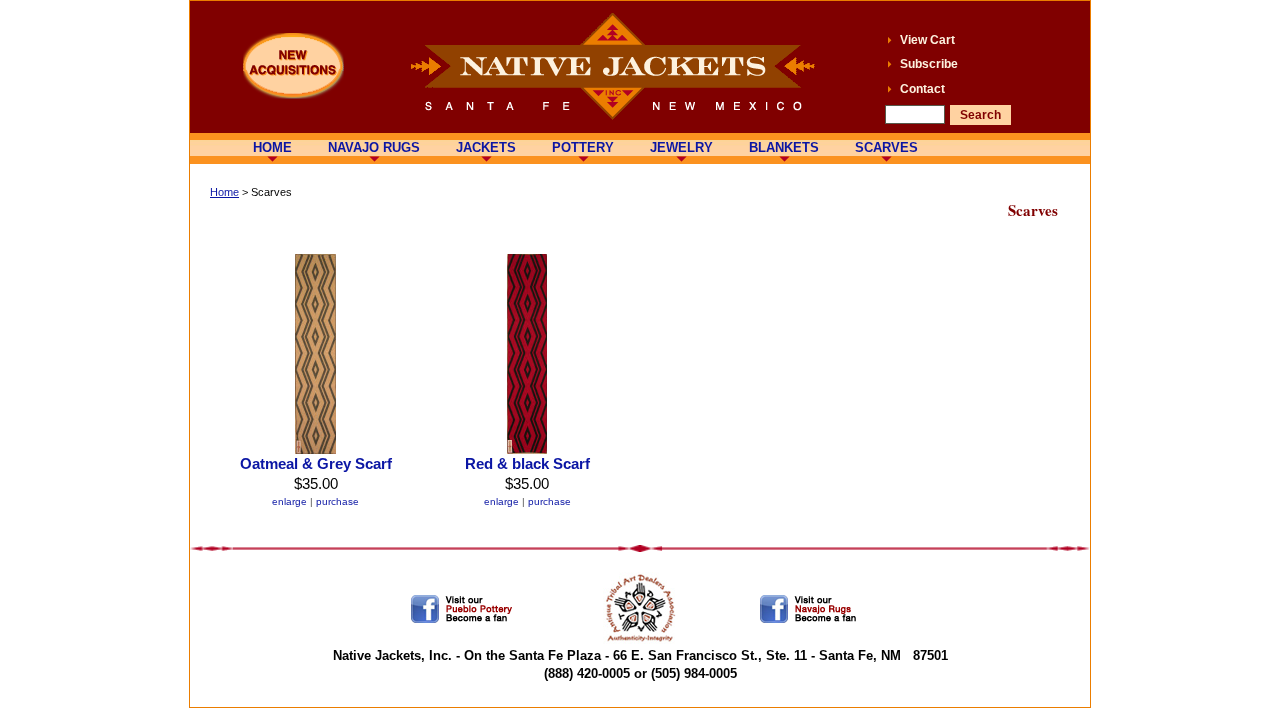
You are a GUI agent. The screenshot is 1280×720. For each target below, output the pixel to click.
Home (272, 147)
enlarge (289, 501)
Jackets (486, 147)
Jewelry (681, 147)
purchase (337, 501)
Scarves (886, 147)
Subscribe (929, 64)
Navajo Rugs (374, 147)
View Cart (927, 40)
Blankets (784, 147)
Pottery (583, 147)
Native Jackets (612, 67)
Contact (922, 89)
